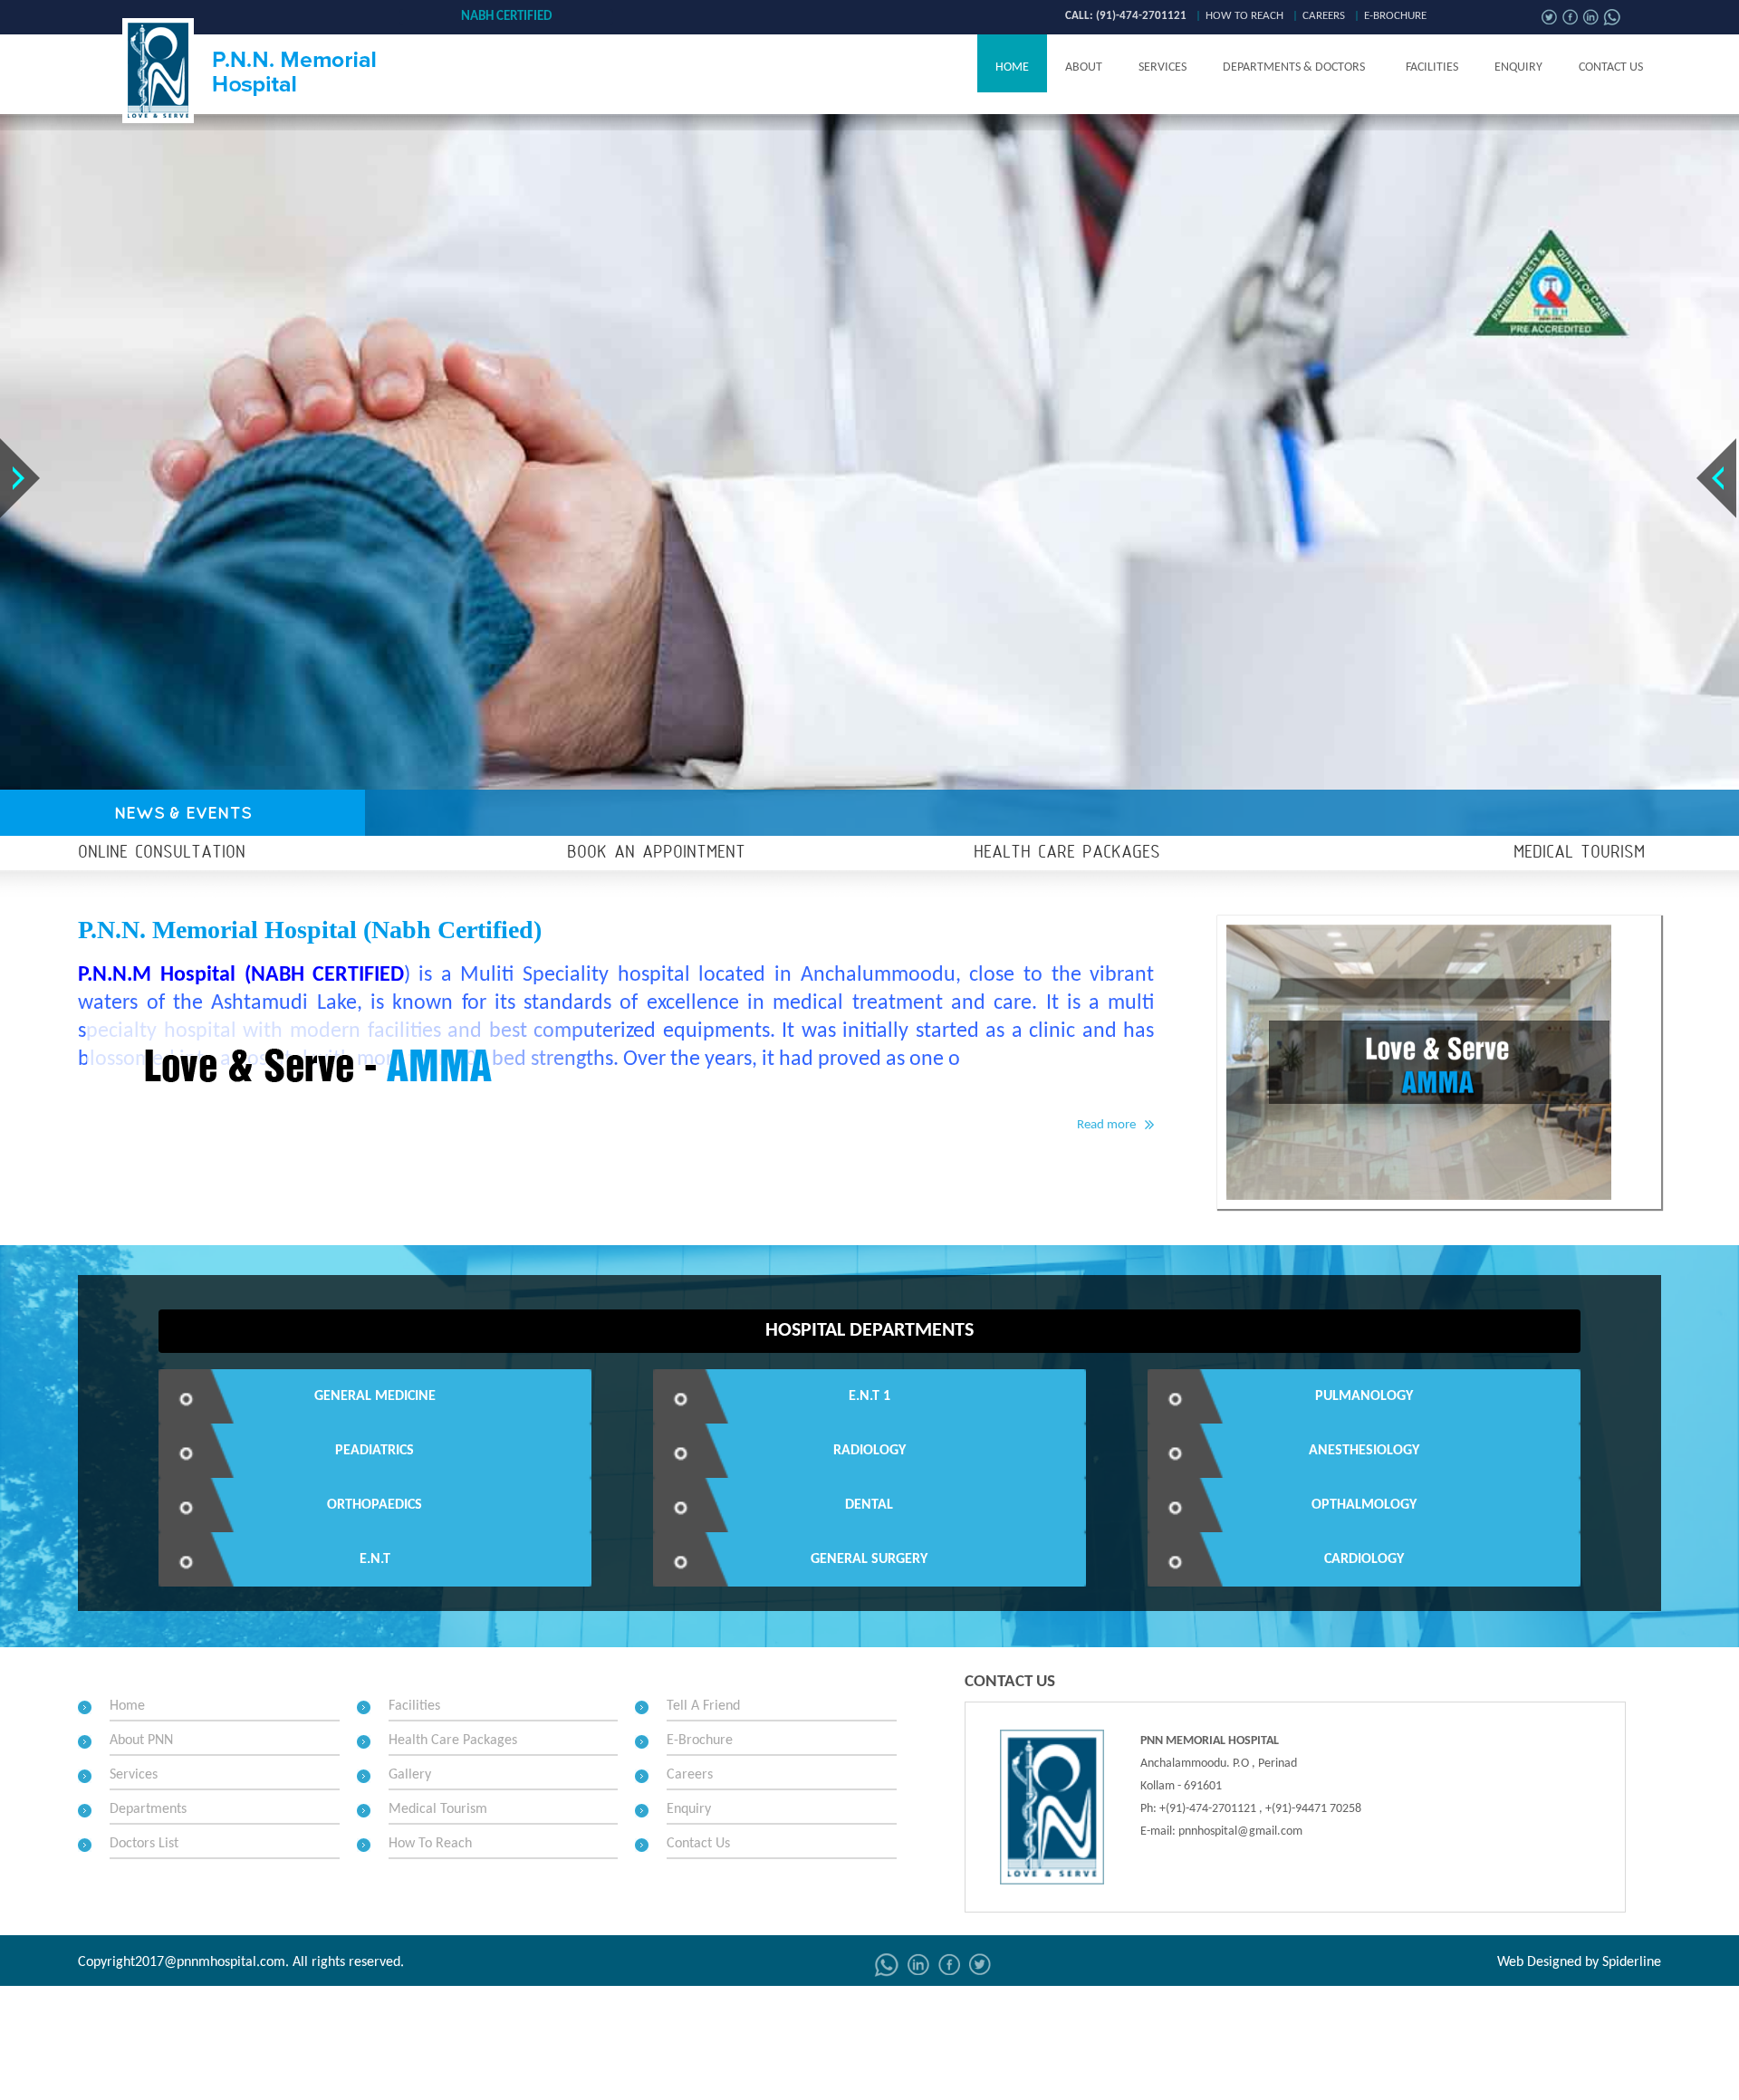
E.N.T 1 (869, 1396)
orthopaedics (375, 1505)
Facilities (1432, 67)
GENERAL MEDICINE (375, 1396)
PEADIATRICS (375, 1451)
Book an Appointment (656, 853)
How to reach (1244, 16)
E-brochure (1395, 16)
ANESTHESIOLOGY (1364, 1451)
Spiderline (1632, 1962)
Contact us (1611, 67)
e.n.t (375, 1559)
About (1084, 67)
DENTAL (869, 1505)
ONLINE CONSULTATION (162, 853)
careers (1324, 16)
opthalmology (1364, 1505)
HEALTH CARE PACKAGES (1067, 853)
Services (1163, 67)
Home (1012, 67)
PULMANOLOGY (1364, 1396)
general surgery (869, 1559)
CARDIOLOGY (1364, 1559)
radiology (869, 1451)
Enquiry (1518, 67)
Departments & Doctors (1294, 67)
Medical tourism (1579, 853)
